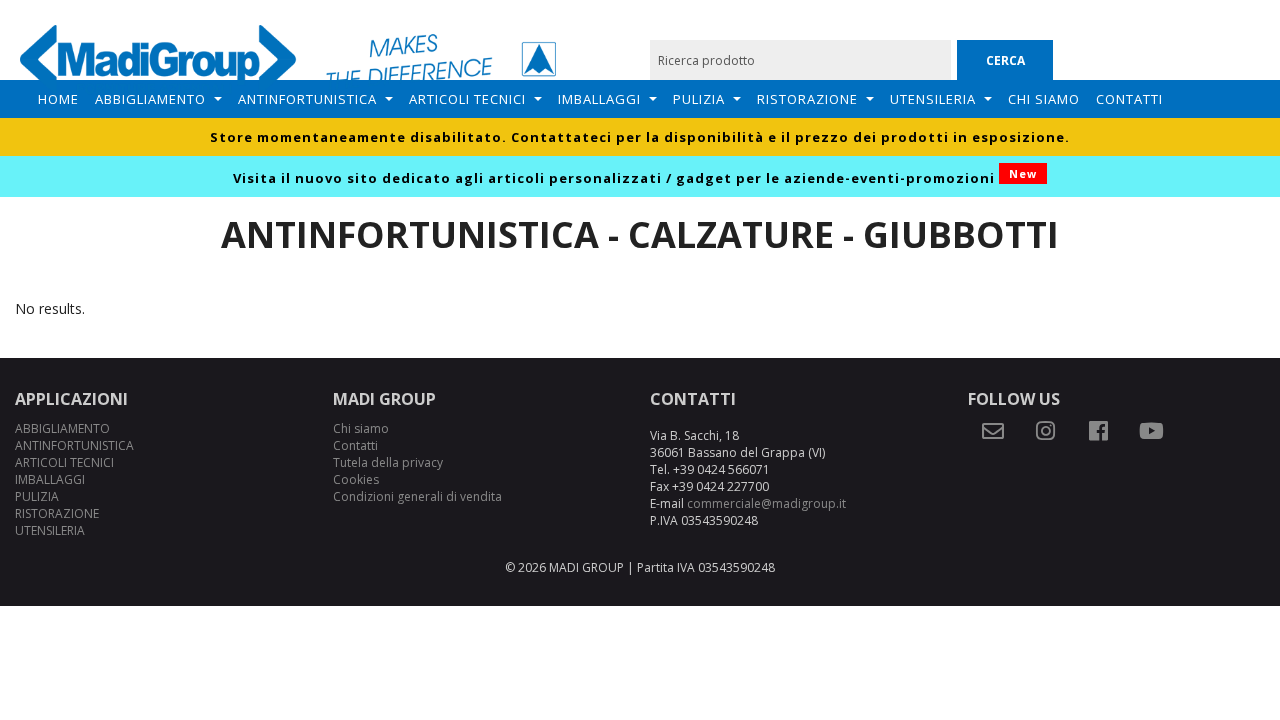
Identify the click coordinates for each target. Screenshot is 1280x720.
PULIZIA (699, 99)
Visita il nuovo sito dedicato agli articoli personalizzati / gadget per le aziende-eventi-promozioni (635, 178)
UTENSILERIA (933, 99)
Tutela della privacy (388, 462)
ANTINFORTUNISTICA (307, 99)
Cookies (356, 479)
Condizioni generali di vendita (417, 496)
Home (58, 99)
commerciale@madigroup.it (766, 503)
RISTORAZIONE (807, 99)
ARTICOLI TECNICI (467, 99)
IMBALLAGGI (599, 99)
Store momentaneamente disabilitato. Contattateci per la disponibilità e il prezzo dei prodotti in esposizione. (640, 137)
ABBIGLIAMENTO (150, 99)
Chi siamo (1044, 99)
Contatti (1129, 99)
